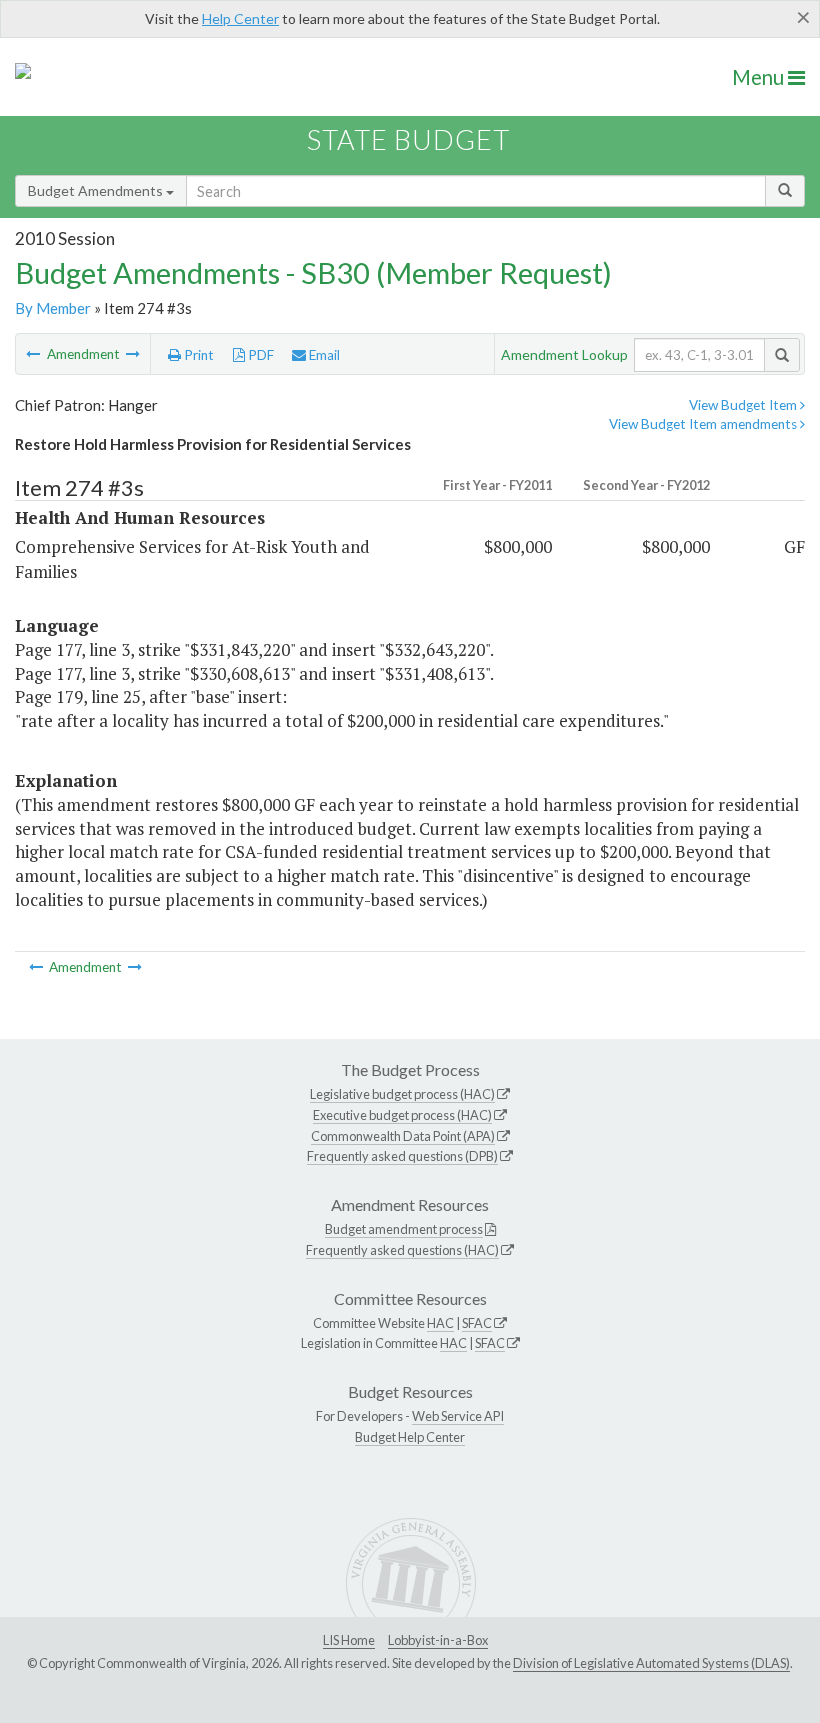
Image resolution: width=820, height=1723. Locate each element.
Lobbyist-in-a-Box (438, 1640)
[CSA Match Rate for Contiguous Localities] (34, 354)
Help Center (240, 18)
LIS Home (349, 1640)
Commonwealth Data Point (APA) (403, 1136)
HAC (440, 1323)
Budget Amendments (97, 190)
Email (323, 355)
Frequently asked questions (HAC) (402, 1250)
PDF (259, 355)
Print (197, 355)
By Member (53, 308)
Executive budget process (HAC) (402, 1115)
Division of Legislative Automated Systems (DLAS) (651, 1663)
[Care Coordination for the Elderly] (133, 354)
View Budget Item (744, 405)
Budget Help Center (410, 1437)
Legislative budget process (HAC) (402, 1094)
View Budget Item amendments (704, 424)
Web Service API (458, 1416)
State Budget (408, 139)
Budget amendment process (404, 1229)
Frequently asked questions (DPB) (402, 1156)
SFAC (477, 1323)
